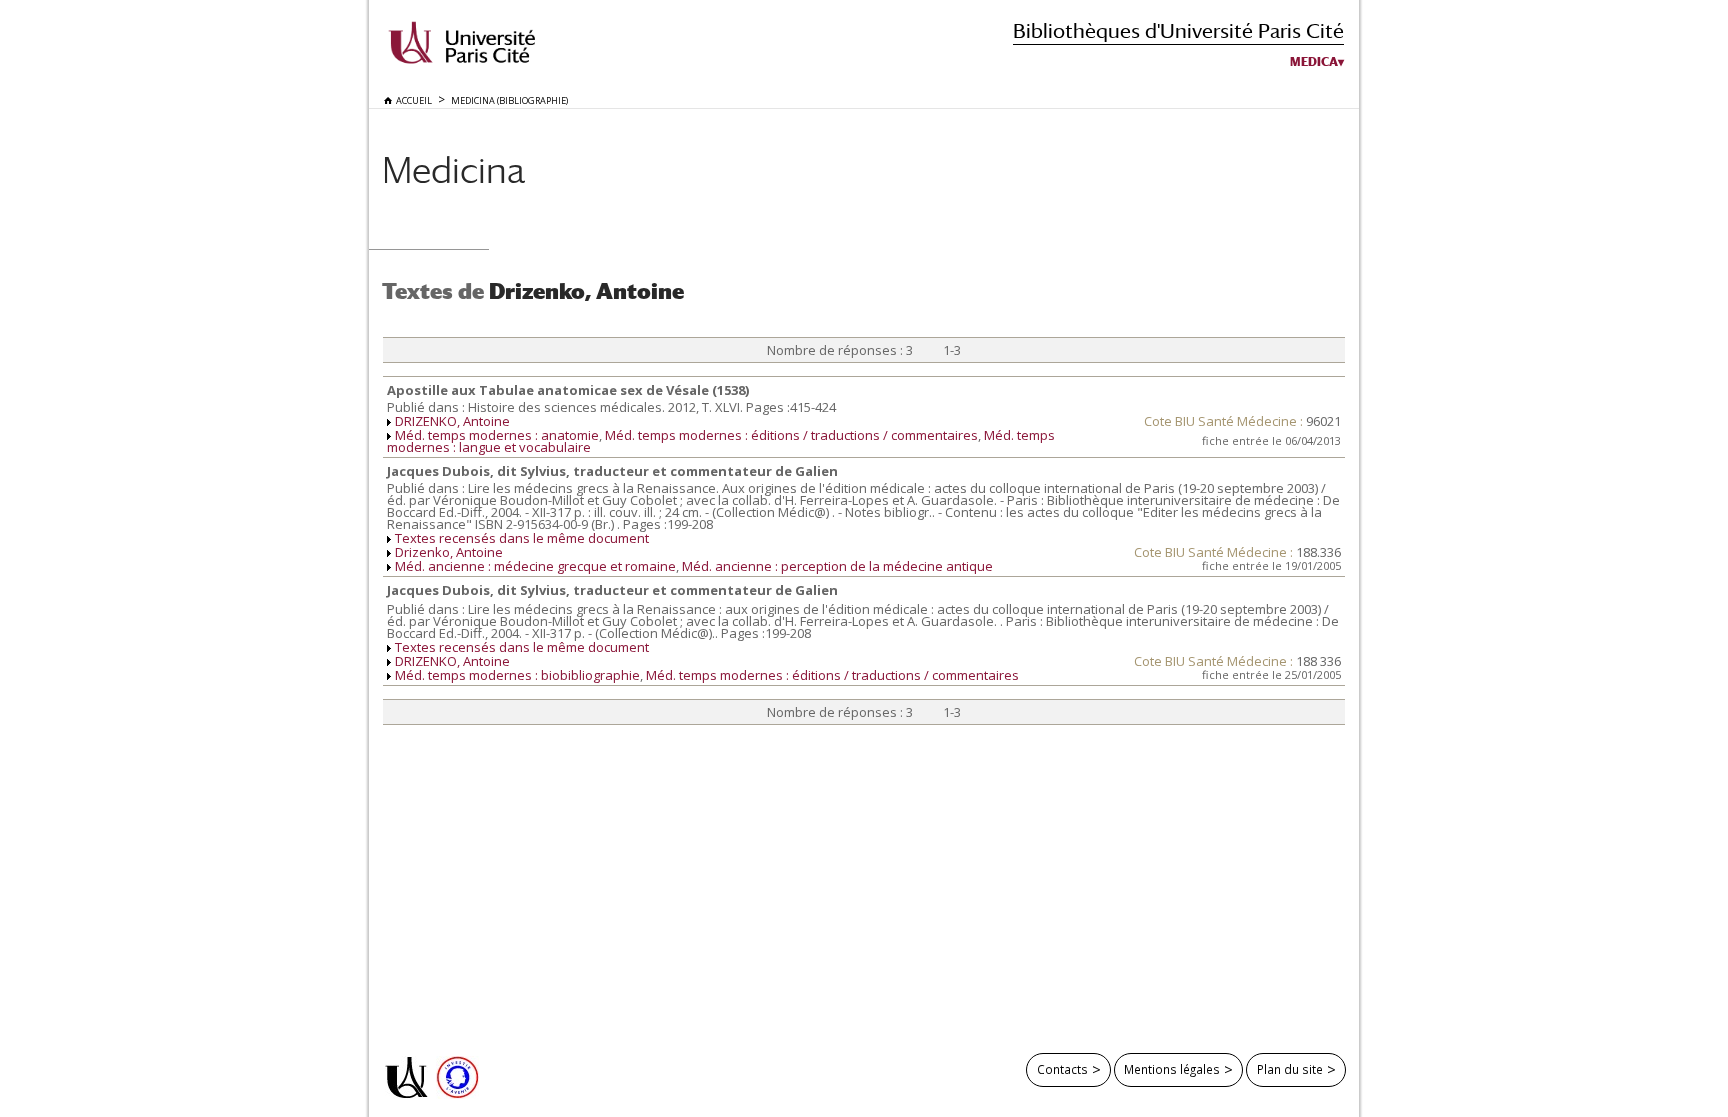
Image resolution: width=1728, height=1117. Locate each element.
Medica (1314, 62)
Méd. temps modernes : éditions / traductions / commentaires (791, 435)
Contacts (1062, 1069)
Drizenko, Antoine (449, 552)
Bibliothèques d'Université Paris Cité (1178, 30)
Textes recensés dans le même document (522, 538)
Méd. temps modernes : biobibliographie (517, 675)
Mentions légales (1172, 1069)
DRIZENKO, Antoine (452, 421)
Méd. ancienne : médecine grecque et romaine (535, 566)
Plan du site (1290, 1069)
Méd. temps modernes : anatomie (497, 435)
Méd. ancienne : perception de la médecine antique (837, 566)
